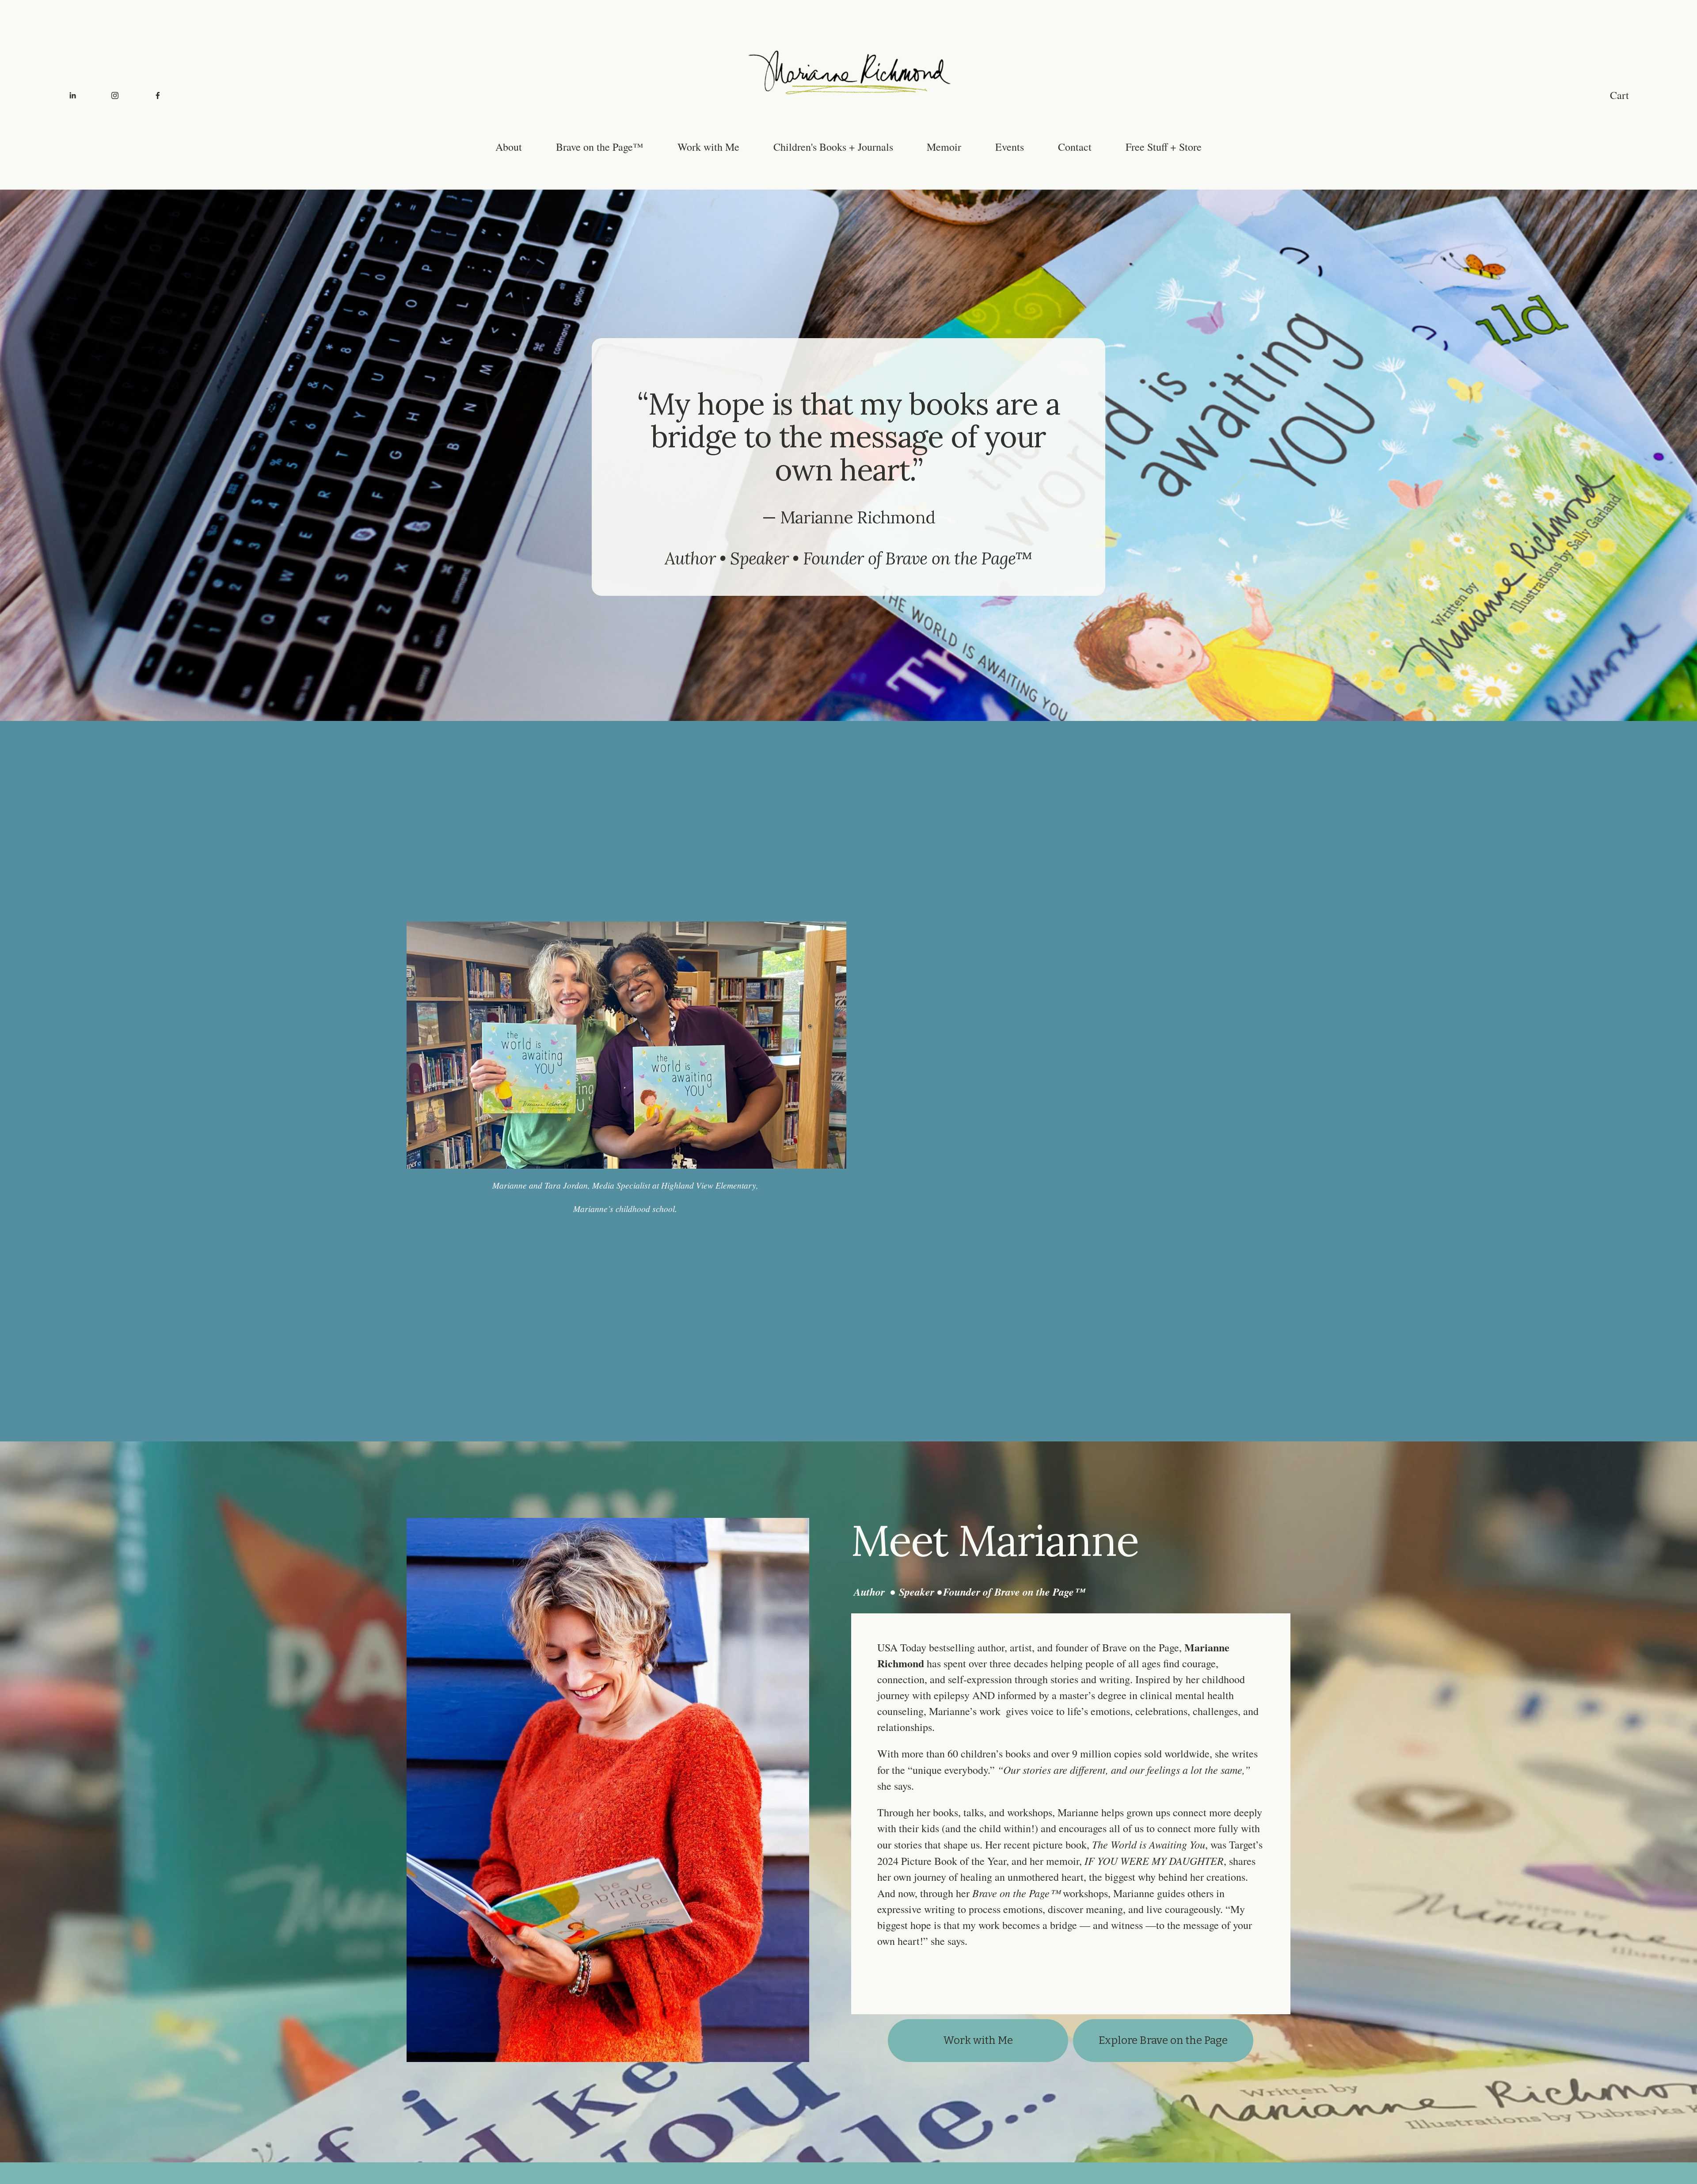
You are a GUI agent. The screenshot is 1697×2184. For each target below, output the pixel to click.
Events (1010, 147)
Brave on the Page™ (600, 147)
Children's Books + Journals (833, 147)
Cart (1619, 95)
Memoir (944, 147)
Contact (1075, 147)
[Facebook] (158, 95)
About (509, 147)
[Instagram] (115, 95)
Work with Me (708, 147)
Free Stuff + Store (1164, 147)
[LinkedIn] (72, 95)
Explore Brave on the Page (1163, 2040)
